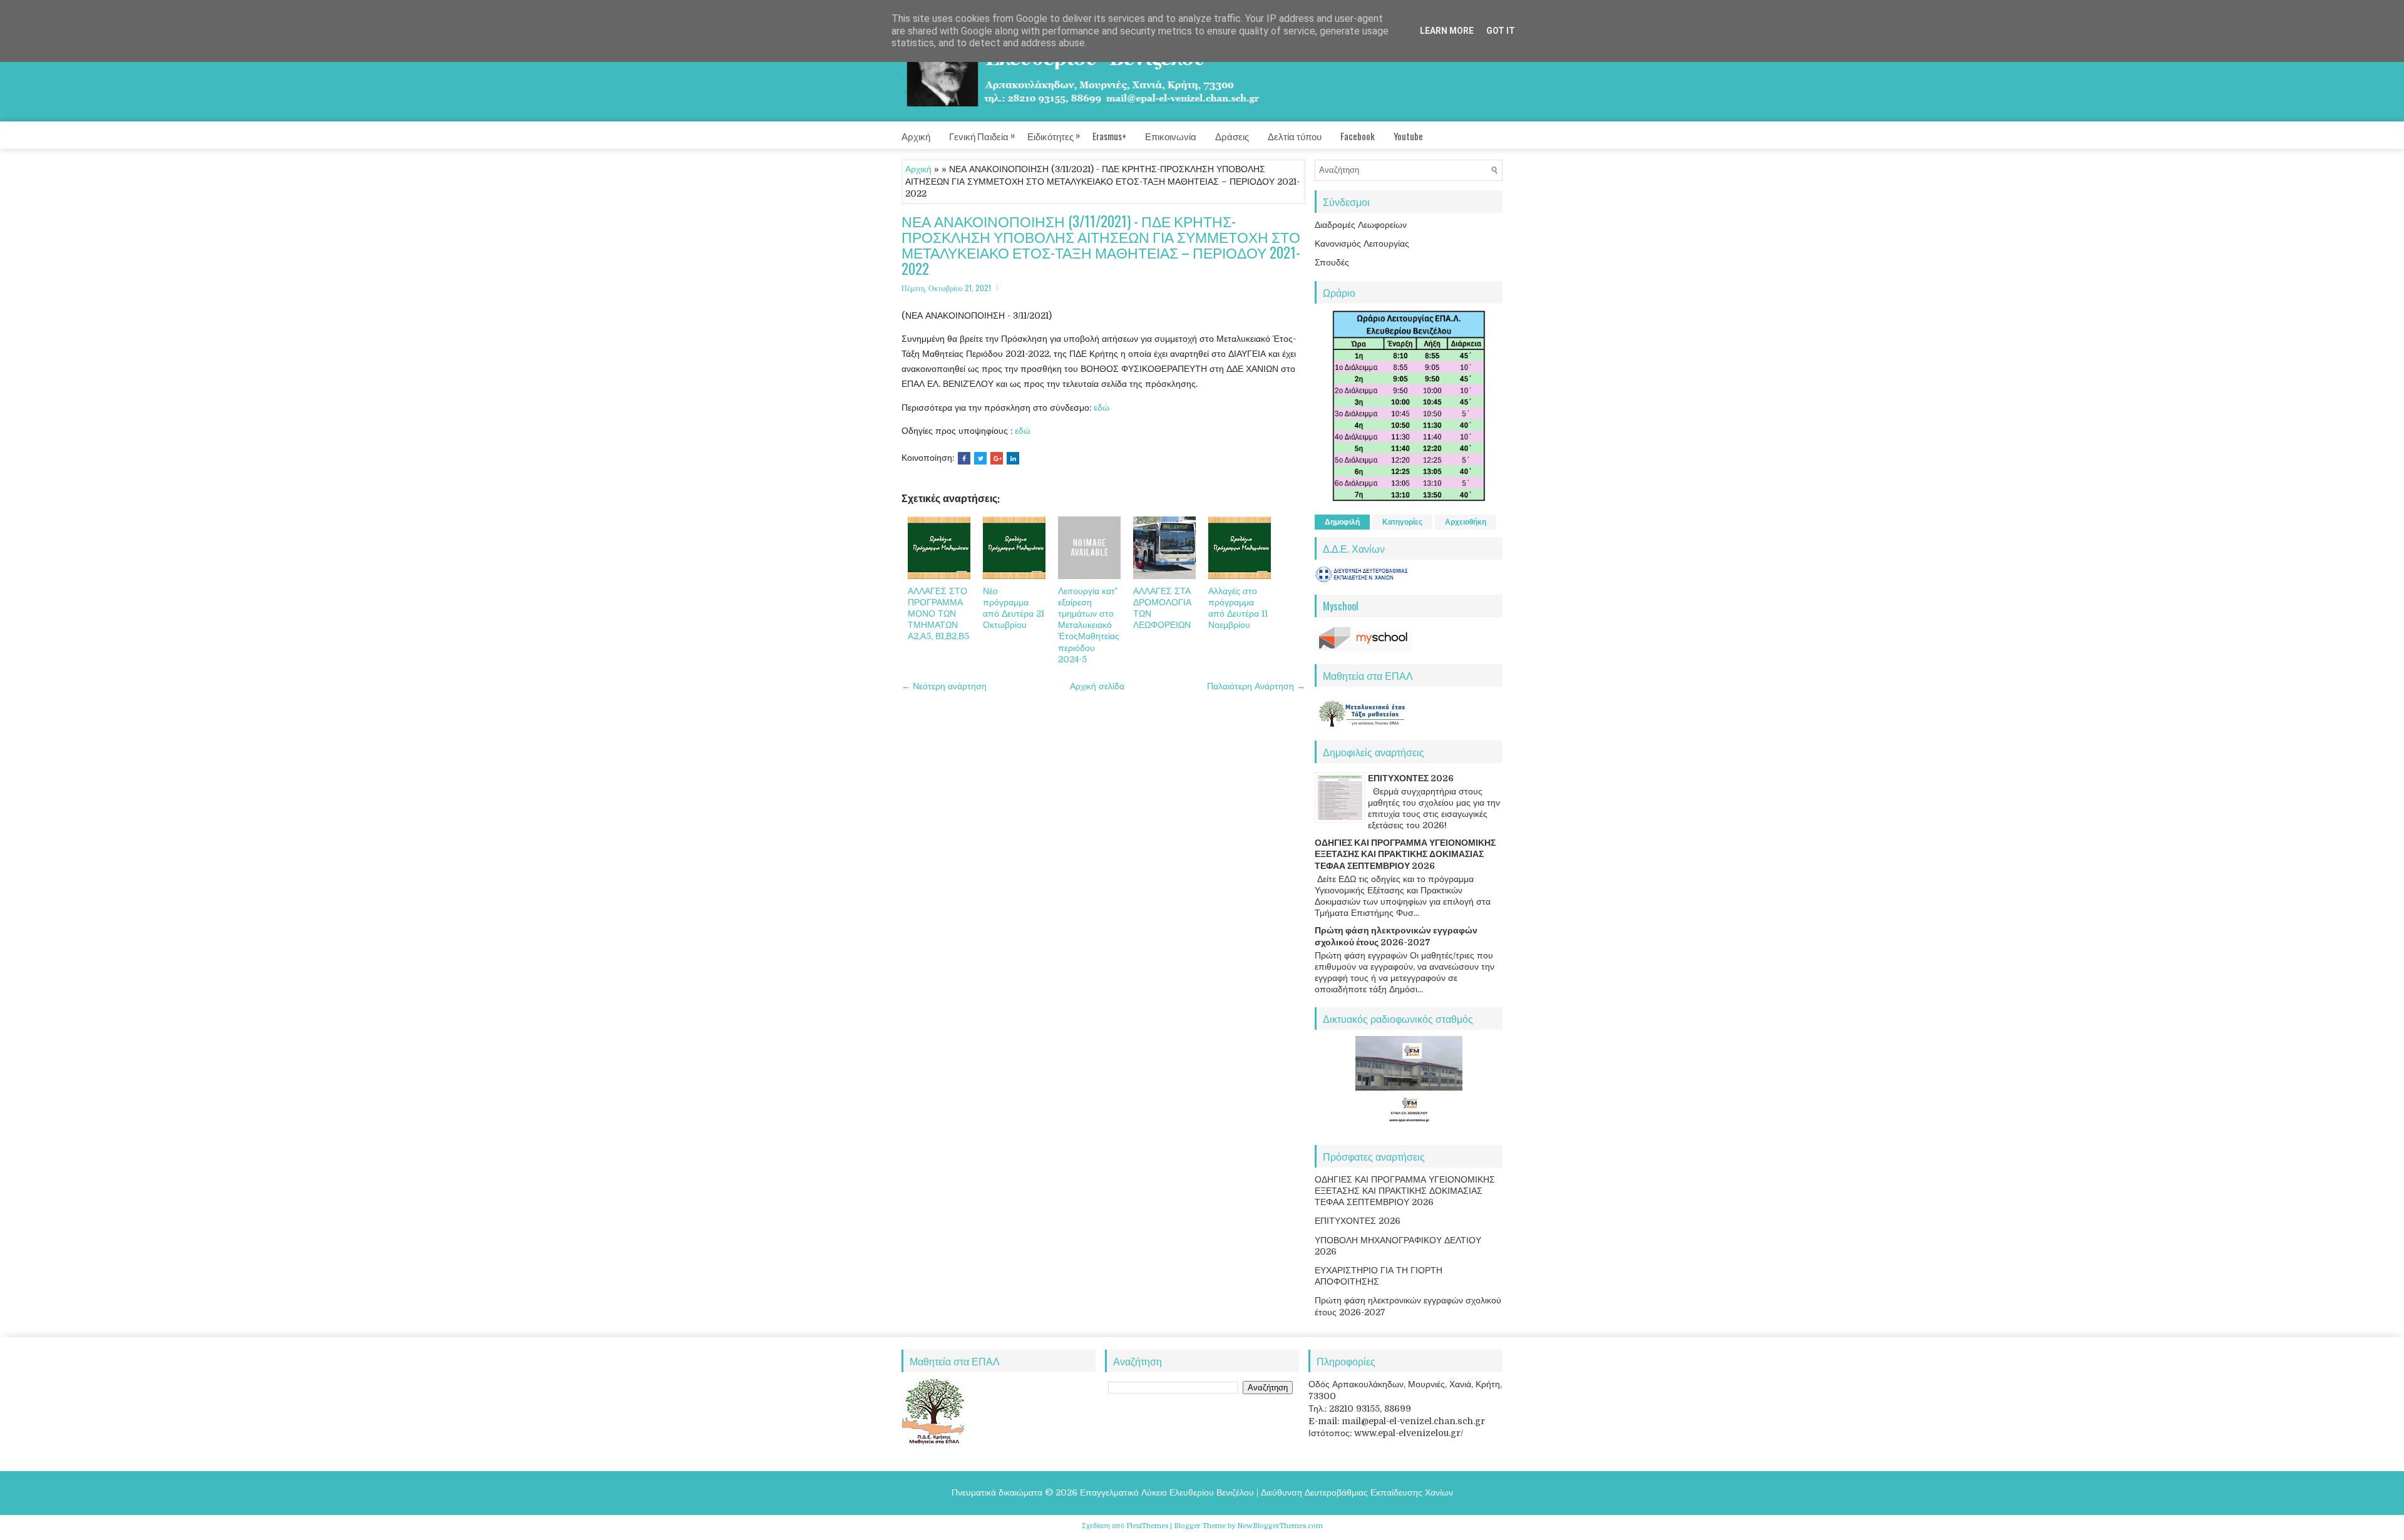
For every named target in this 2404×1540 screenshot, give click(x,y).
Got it (1501, 31)
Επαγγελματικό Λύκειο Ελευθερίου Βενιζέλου (1167, 1492)
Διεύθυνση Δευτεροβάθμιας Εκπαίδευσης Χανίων (1357, 1492)
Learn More (1447, 31)
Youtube (1408, 136)
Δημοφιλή (1342, 522)
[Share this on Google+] (997, 458)
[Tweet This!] (980, 458)
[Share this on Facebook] (964, 458)
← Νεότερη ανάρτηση (944, 686)
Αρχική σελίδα (1097, 686)
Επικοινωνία (1171, 136)
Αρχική (916, 136)
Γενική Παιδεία (982, 135)
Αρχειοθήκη (1466, 522)
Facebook (1358, 136)
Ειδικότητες (1054, 135)
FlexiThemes (1147, 1526)
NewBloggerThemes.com (1280, 1526)
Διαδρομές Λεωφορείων (1361, 225)
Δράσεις (1232, 136)
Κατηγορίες (1402, 522)
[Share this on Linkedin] (1013, 458)
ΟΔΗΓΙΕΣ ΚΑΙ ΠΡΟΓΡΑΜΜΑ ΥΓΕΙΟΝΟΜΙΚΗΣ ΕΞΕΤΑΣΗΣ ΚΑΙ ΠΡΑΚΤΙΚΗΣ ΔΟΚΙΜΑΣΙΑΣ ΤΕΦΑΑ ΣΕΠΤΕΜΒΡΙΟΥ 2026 (1405, 854)
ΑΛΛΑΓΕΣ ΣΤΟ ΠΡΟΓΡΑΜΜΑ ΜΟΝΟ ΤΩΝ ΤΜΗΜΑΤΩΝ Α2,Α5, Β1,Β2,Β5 (938, 614)
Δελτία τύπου (1295, 136)
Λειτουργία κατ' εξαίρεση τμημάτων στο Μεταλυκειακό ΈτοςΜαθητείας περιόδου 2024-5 (1089, 625)
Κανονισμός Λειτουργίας (1362, 244)
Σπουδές (1332, 262)
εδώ (1102, 408)
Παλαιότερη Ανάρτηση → (1256, 686)
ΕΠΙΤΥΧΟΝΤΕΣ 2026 (1411, 778)
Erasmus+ (1109, 136)
